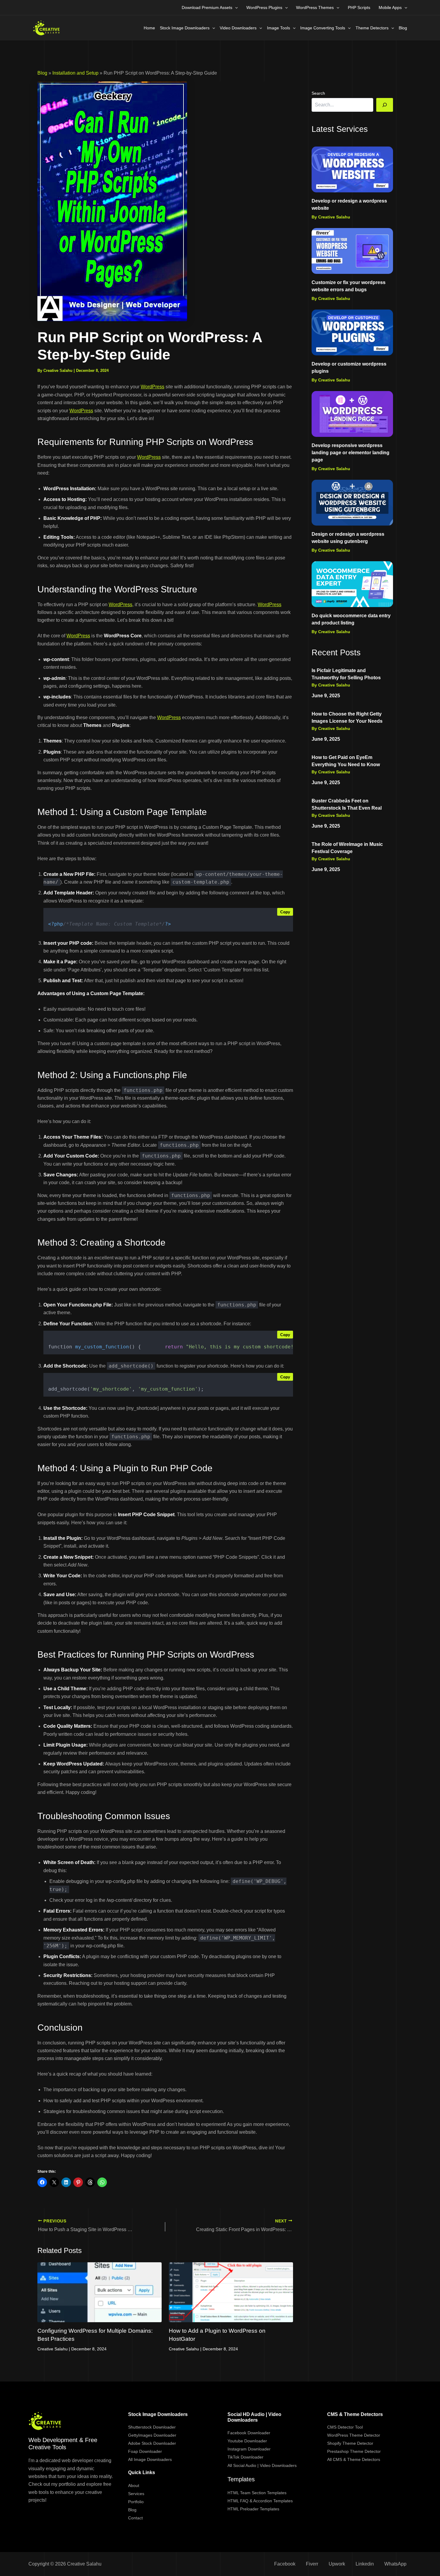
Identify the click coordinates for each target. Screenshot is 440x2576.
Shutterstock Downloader (152, 2427)
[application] (235, 7)
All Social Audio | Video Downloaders (262, 2465)
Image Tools (279, 28)
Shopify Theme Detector (350, 2443)
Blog (403, 28)
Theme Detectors (372, 28)
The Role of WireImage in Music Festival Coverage (347, 848)
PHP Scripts (359, 7)
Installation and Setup (75, 73)
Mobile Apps (390, 7)
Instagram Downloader (249, 2449)
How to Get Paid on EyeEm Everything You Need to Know (346, 761)
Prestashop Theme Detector (354, 2451)
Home (149, 28)
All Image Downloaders (150, 2459)
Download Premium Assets (207, 7)
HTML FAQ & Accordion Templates (260, 2501)
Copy (285, 912)
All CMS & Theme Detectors (354, 2459)
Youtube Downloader (247, 2441)
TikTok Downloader (245, 2457)
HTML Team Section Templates (257, 2493)
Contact (135, 2518)
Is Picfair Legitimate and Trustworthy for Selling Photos (346, 674)
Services (136, 2494)
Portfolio (136, 2502)
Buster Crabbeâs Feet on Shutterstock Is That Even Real (347, 804)
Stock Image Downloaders (185, 28)
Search (318, 93)
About (134, 2486)
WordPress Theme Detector (354, 2435)
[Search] (385, 105)
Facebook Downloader (249, 2433)
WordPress (153, 387)
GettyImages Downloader (152, 2435)
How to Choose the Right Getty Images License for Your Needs (347, 717)
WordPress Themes (315, 7)
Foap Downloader (145, 2451)
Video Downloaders (238, 28)
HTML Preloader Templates (253, 2509)
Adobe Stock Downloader (152, 2443)
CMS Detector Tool (345, 2427)
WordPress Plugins (264, 7)
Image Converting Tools (323, 28)
